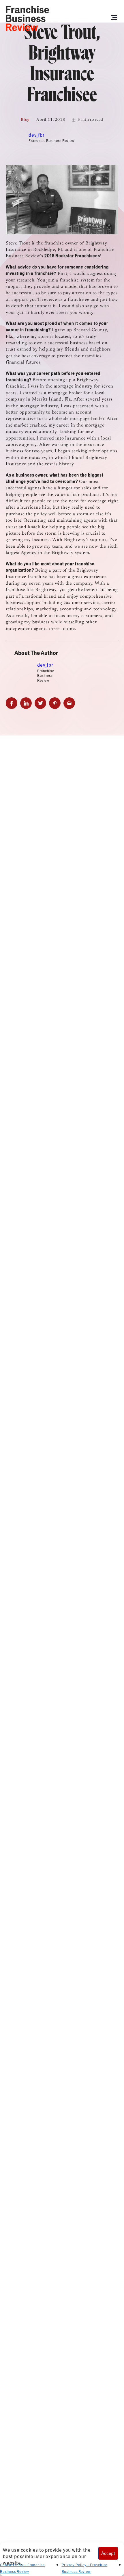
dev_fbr (37, 135)
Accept (108, 2553)
